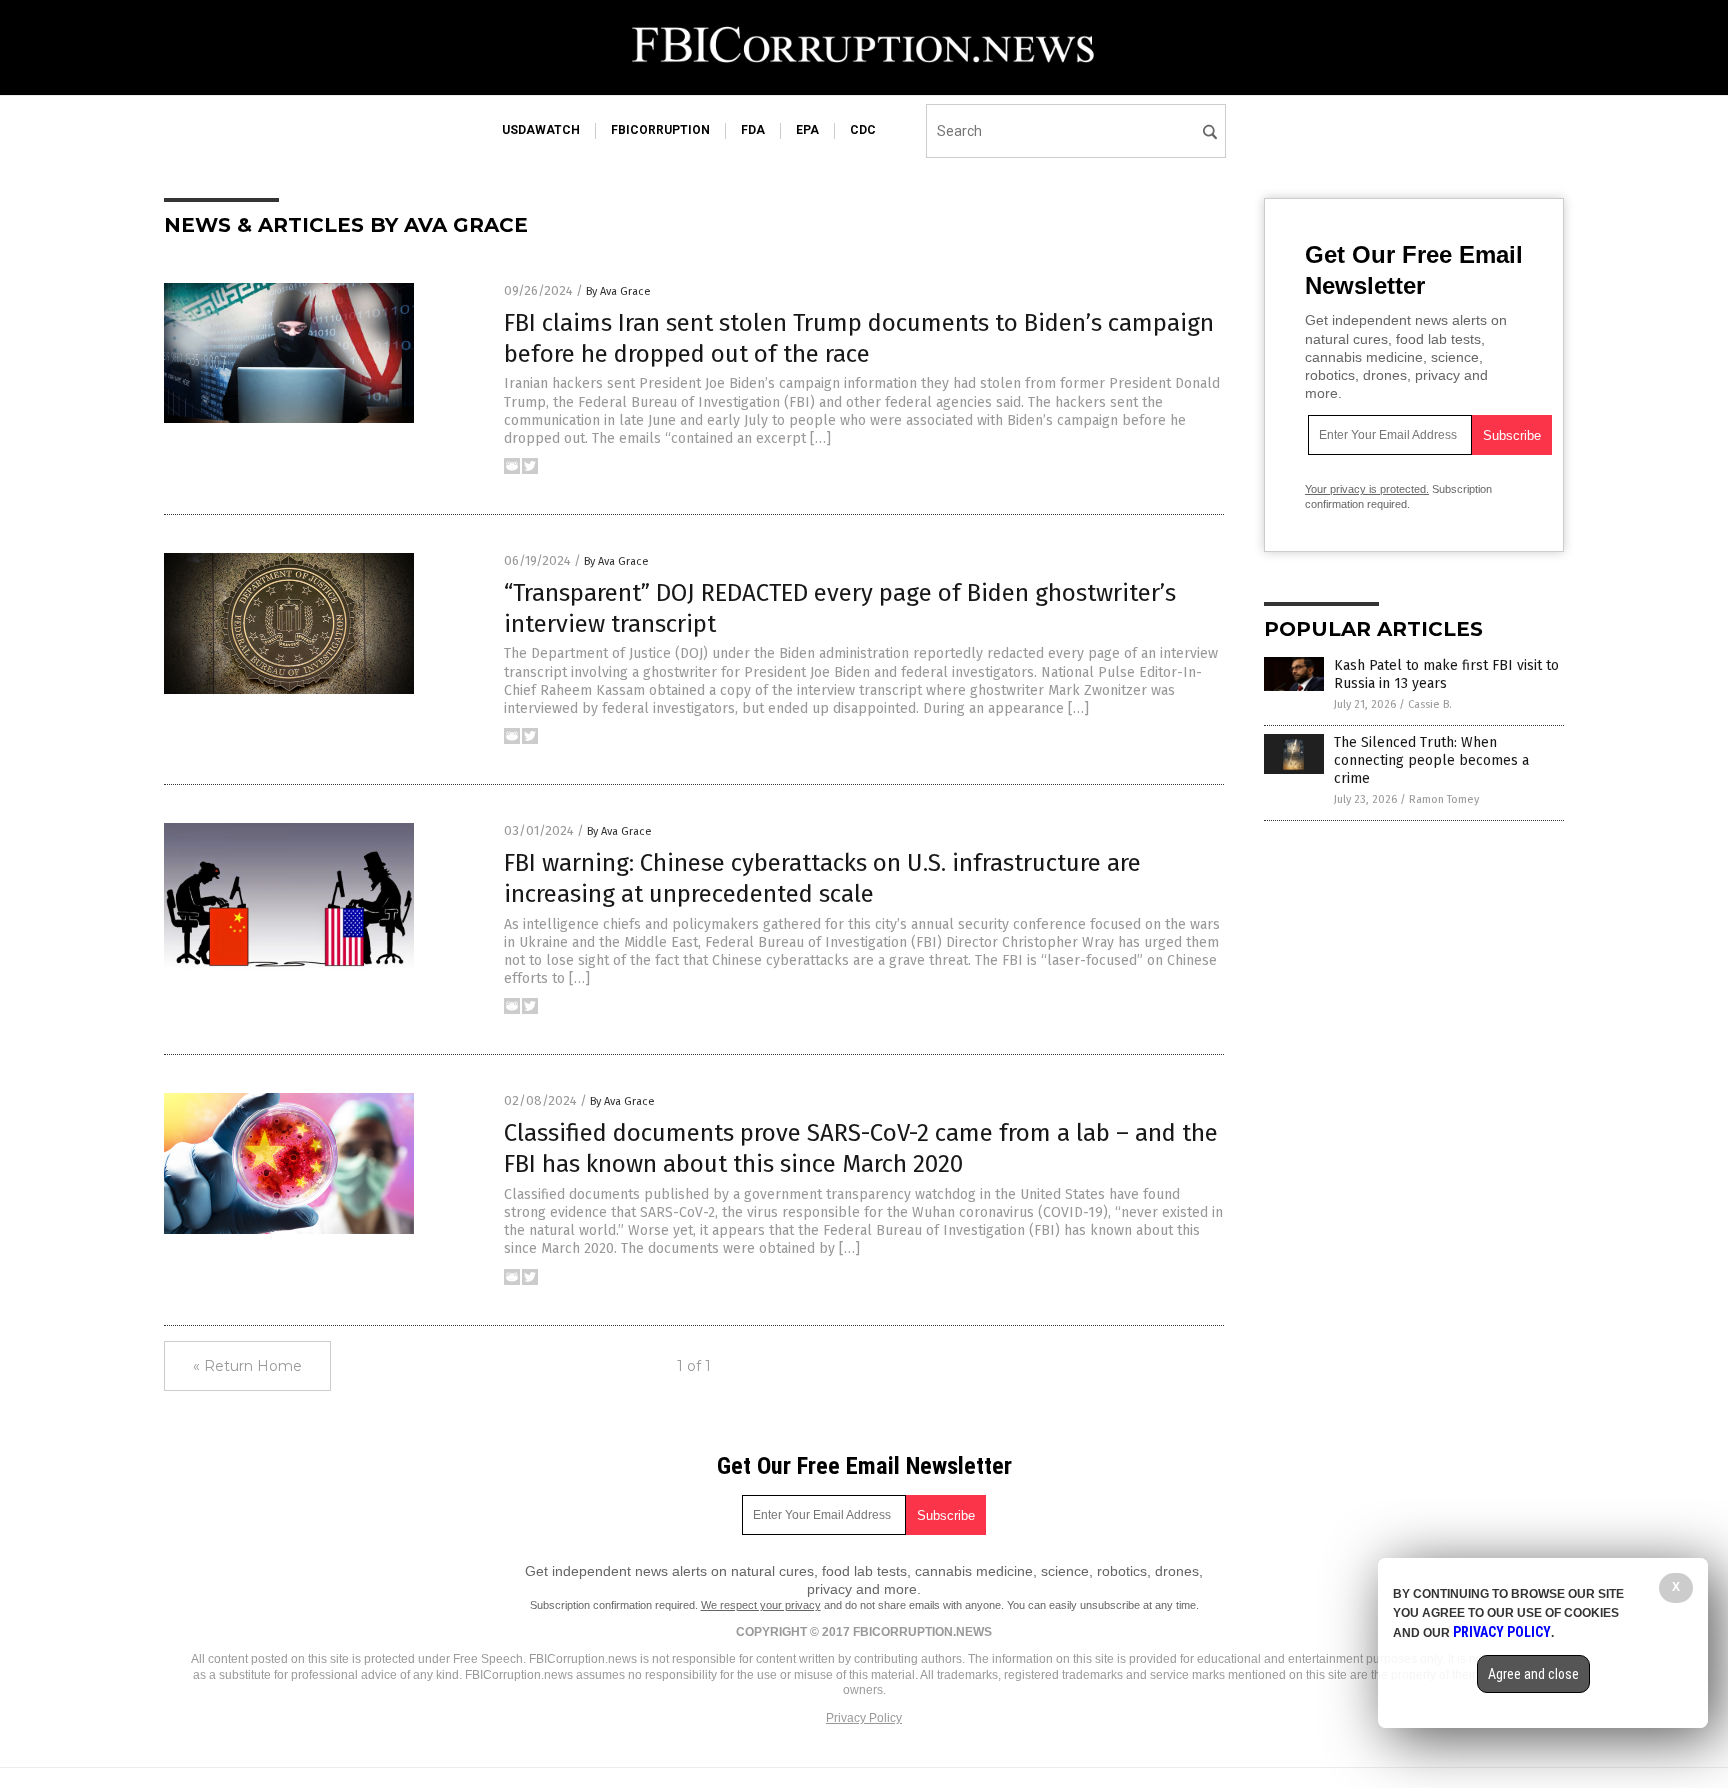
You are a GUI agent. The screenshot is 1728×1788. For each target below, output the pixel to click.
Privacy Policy (864, 1718)
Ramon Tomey (1444, 799)
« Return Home (247, 1366)
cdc (863, 130)
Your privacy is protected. (1367, 489)
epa (807, 130)
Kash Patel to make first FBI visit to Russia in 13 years (1446, 674)
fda (753, 130)
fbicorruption (660, 130)
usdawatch (541, 130)
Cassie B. (1430, 704)
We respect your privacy (761, 1605)
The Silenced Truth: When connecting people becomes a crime (1431, 760)
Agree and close (1533, 1674)
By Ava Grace (618, 291)
